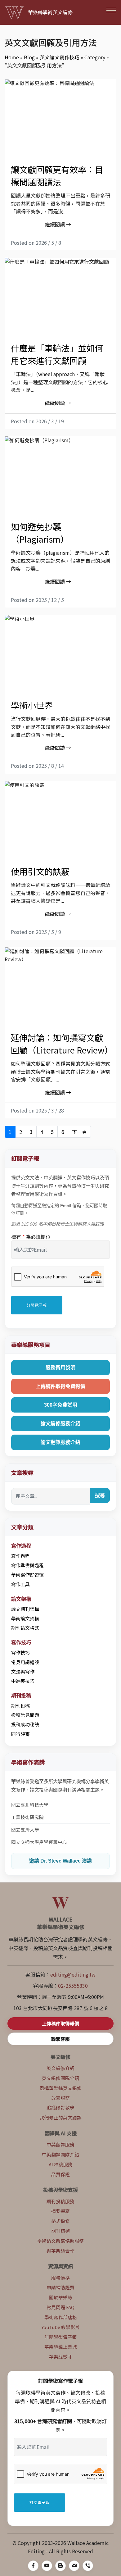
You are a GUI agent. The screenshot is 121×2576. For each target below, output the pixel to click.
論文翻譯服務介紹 (60, 1442)
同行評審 (20, 1734)
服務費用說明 (60, 1368)
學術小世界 (32, 705)
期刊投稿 (20, 1706)
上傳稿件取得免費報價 (60, 1386)
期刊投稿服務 (60, 2201)
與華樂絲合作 (60, 2251)
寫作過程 (20, 1556)
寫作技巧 (20, 1652)
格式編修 (60, 2221)
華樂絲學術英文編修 (50, 12)
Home (12, 57)
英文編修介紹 (60, 2068)
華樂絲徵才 (61, 2357)
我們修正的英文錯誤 (61, 2117)
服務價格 (60, 2278)
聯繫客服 (60, 2039)
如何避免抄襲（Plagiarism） (40, 533)
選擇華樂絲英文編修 (61, 2088)
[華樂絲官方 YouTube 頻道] (47, 2566)
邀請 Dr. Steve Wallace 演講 (60, 1861)
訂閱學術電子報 (61, 2337)
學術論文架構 (25, 1618)
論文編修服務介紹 (60, 1424)
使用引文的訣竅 (40, 871)
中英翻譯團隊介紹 (60, 2154)
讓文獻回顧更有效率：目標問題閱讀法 (57, 175)
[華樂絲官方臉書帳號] (33, 2566)
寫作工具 (20, 1584)
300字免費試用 (61, 1405)
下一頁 (79, 1132)
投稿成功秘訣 (25, 1724)
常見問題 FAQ (60, 2307)
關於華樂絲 (61, 2297)
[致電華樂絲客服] (88, 2566)
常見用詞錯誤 (25, 1662)
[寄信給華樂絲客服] (74, 2566)
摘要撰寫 (60, 2211)
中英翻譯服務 (60, 2144)
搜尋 (100, 1495)
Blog (29, 57)
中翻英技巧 (23, 1681)
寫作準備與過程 (27, 1565)
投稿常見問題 (25, 1715)
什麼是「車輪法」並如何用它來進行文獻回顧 (57, 354)
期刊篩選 (60, 2231)
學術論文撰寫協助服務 (60, 2241)
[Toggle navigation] (111, 10)
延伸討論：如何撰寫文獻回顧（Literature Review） (62, 1044)
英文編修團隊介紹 (60, 2078)
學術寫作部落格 (61, 2317)
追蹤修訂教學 (60, 2107)
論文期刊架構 (25, 1609)
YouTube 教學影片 (61, 2327)
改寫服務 (60, 2098)
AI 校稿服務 (61, 2164)
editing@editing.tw (73, 1974)
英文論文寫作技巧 (60, 57)
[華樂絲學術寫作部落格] (60, 2566)
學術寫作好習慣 (27, 1575)
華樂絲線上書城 (61, 2347)
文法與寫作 (23, 1671)
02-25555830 (73, 1986)
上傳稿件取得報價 (60, 2023)
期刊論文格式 (25, 1628)
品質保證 (60, 2174)
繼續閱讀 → (58, 224)
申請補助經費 (60, 2287)
